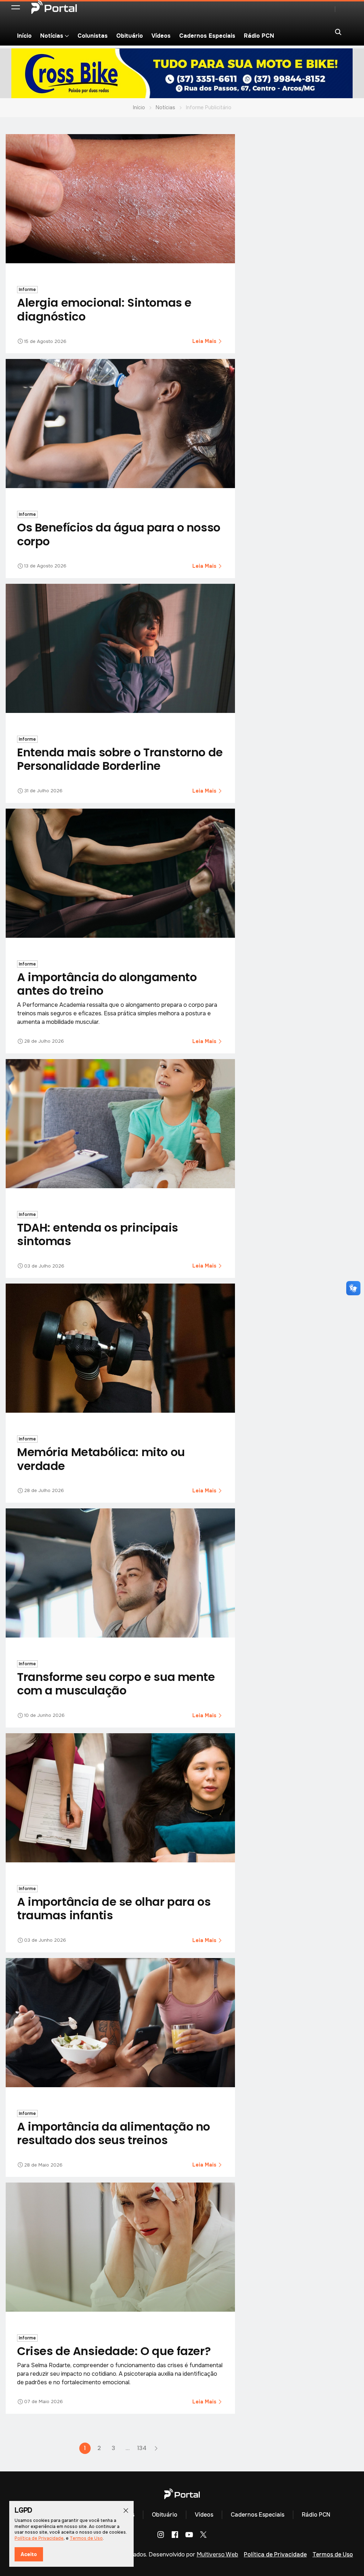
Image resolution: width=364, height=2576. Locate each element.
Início (24, 36)
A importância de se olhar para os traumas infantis (114, 1908)
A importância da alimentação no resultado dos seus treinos (114, 2133)
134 (142, 2448)
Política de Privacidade (275, 2554)
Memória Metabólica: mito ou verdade (101, 1459)
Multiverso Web (217, 2554)
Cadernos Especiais (207, 36)
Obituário (130, 36)
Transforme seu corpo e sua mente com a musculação (116, 1684)
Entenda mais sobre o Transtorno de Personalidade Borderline (120, 759)
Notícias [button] (52, 36)
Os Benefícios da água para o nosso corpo (119, 534)
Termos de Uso (333, 2554)
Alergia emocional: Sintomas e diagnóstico (104, 309)
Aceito (29, 2554)
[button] (16, 7)
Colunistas (93, 36)
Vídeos (161, 36)
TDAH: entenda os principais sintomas (98, 1234)
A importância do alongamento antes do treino (107, 984)
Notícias (165, 107)
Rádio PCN (259, 36)
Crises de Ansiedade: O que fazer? (114, 2351)
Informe (27, 290)
